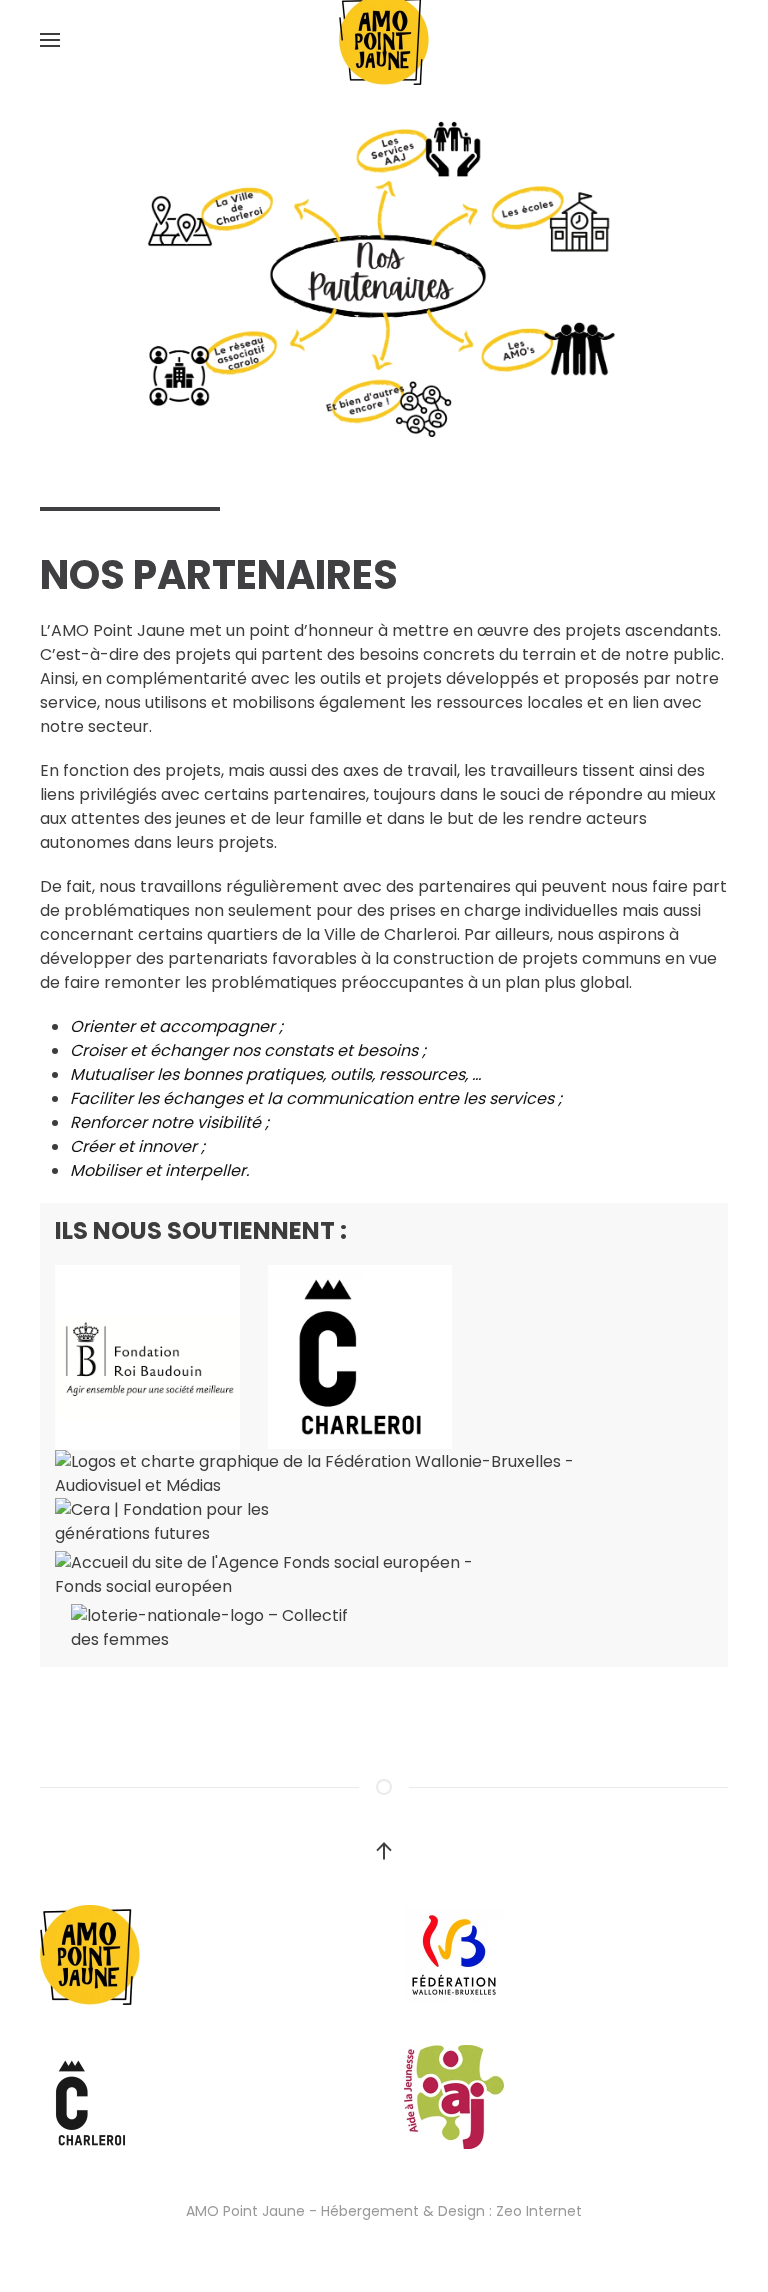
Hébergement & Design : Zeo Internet (451, 2211)
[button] (50, 40)
